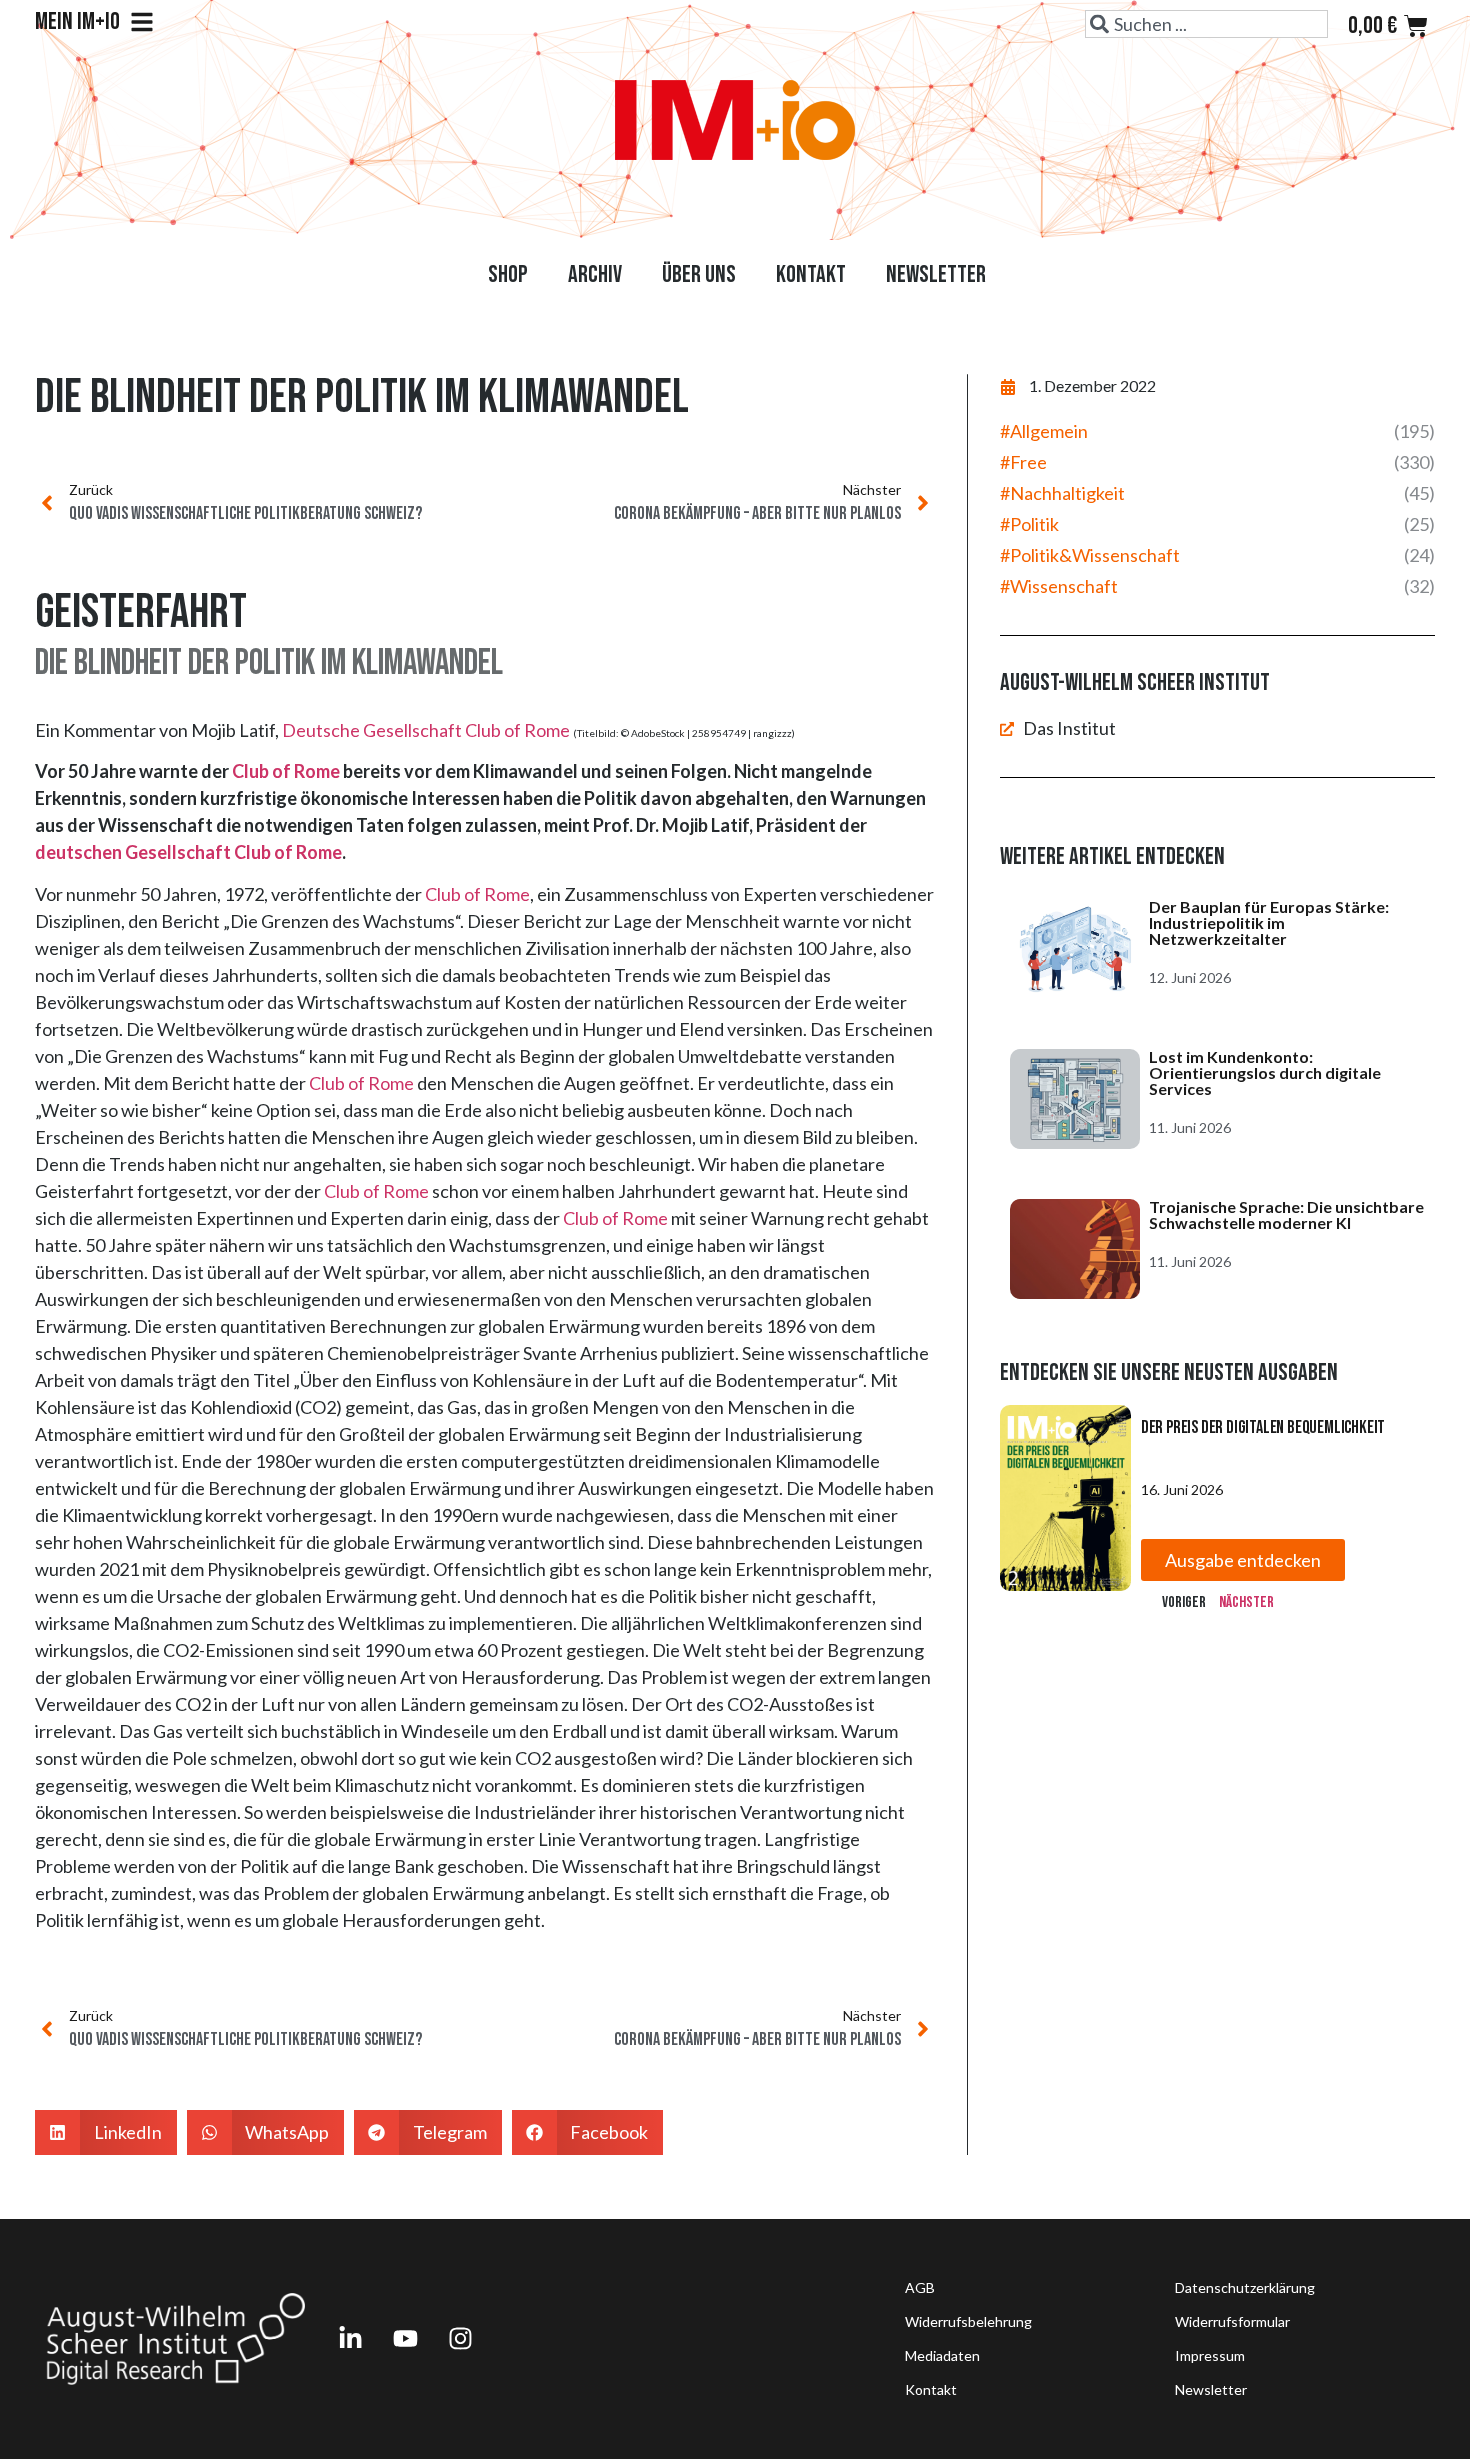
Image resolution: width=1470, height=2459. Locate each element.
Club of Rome (286, 771)
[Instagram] (460, 2339)
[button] (106, 2132)
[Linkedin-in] (350, 2339)
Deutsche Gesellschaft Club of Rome (426, 730)
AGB (920, 2287)
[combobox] (1206, 24)
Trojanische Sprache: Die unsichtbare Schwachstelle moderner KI (1286, 1214)
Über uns (699, 274)
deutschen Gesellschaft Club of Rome (188, 852)
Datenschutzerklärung (1245, 2287)
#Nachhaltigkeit (1062, 493)
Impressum (1210, 2355)
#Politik (1029, 524)
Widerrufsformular (1232, 2321)
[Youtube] (405, 2339)
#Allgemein (1044, 431)
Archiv (595, 274)
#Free (1023, 462)
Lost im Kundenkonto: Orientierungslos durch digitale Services (1265, 1072)
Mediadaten (942, 2355)
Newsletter (936, 274)
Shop (508, 274)
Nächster (1246, 1602)
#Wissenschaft (1059, 586)
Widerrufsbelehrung (968, 2321)
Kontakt (811, 274)
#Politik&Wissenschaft (1090, 555)
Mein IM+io (77, 22)
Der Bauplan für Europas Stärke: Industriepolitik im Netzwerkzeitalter (1269, 922)
